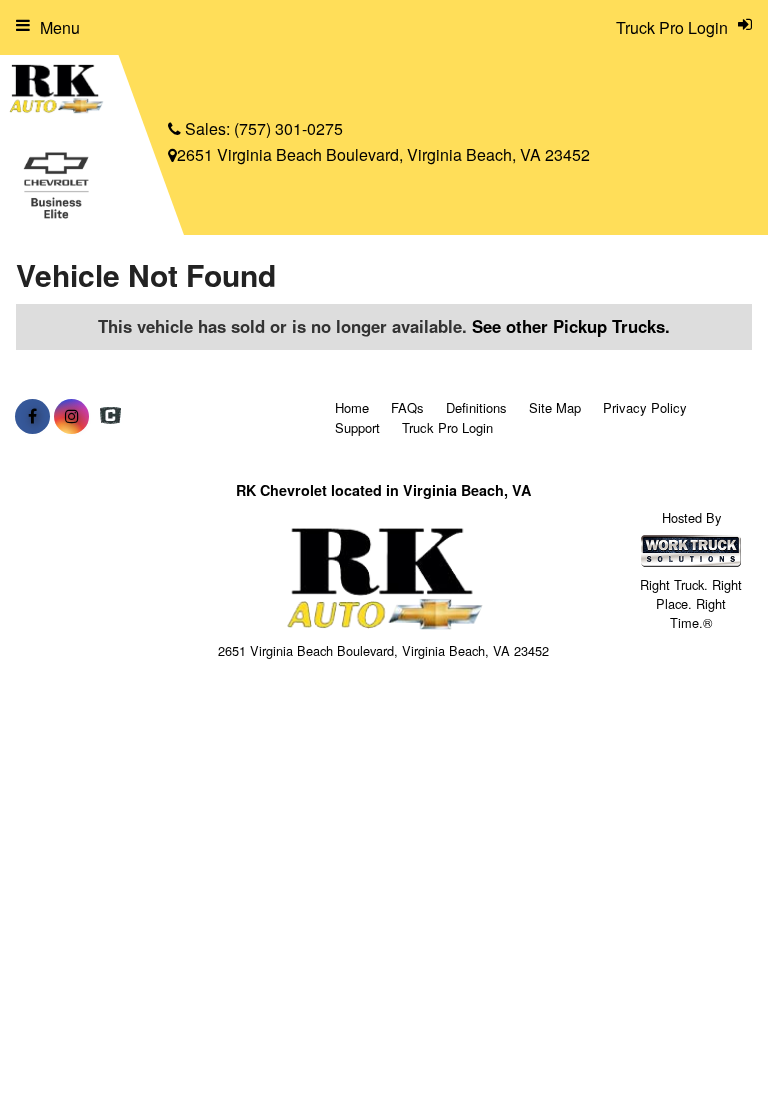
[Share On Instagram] (71, 416)
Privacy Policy (645, 407)
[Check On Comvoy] (110, 416)
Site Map (555, 407)
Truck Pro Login (447, 427)
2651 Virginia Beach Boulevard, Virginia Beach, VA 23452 (383, 154)
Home (352, 407)
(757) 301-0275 (288, 128)
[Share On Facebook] (32, 416)
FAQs (407, 407)
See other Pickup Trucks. (571, 326)
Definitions (476, 407)
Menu (60, 27)
